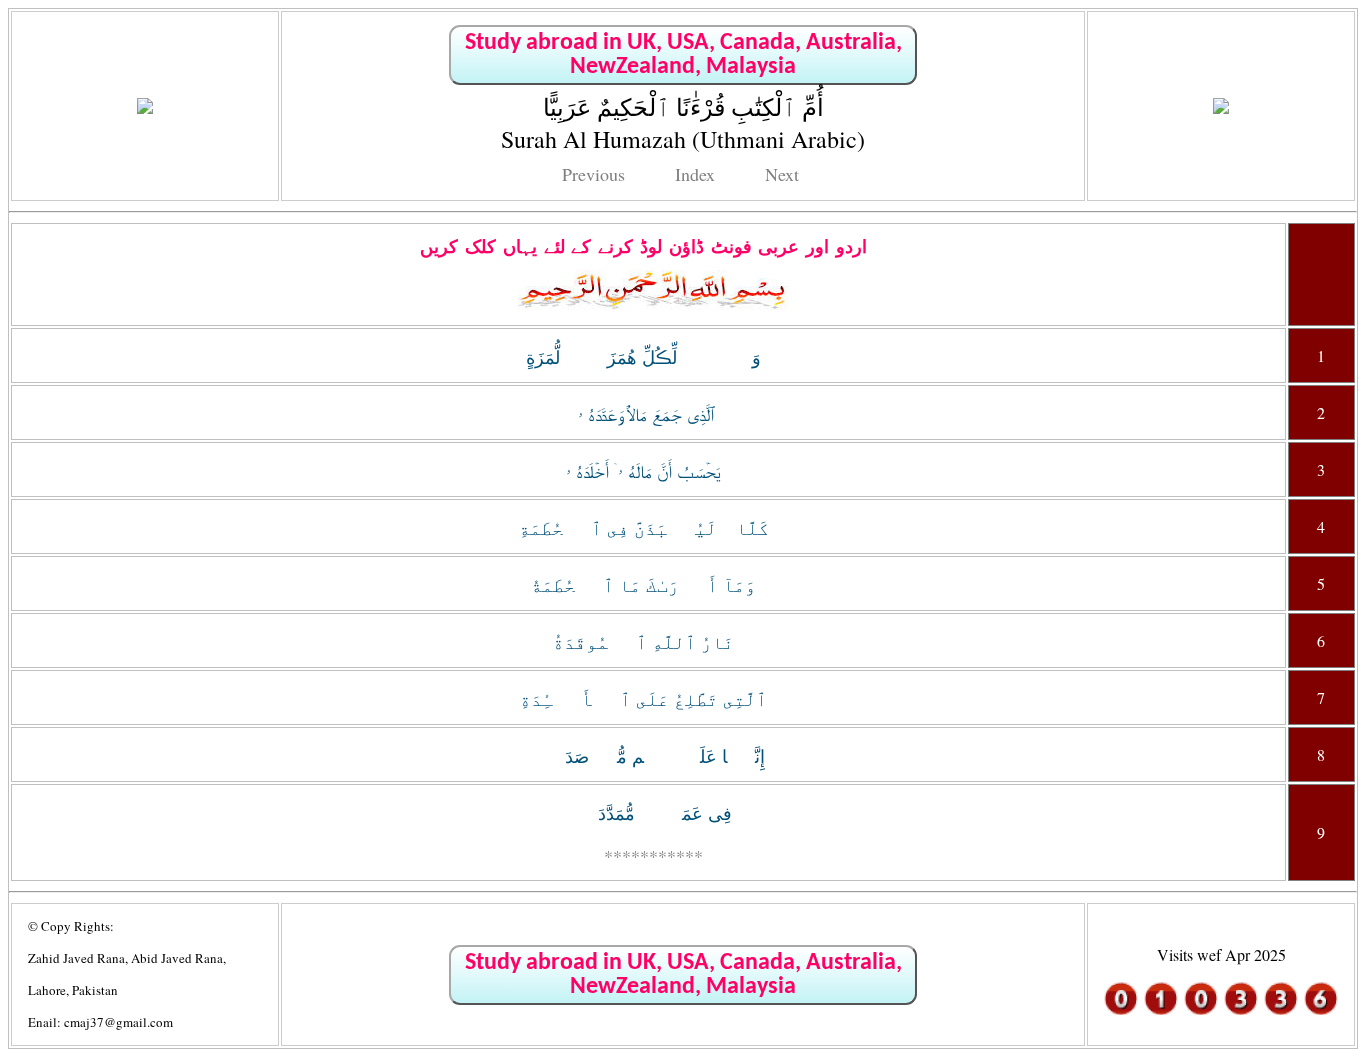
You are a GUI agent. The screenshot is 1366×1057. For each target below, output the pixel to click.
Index (695, 174)
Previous (593, 174)
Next (782, 174)
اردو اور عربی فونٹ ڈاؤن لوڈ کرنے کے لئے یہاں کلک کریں (643, 247)
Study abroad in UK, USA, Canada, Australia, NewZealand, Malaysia (683, 55)
